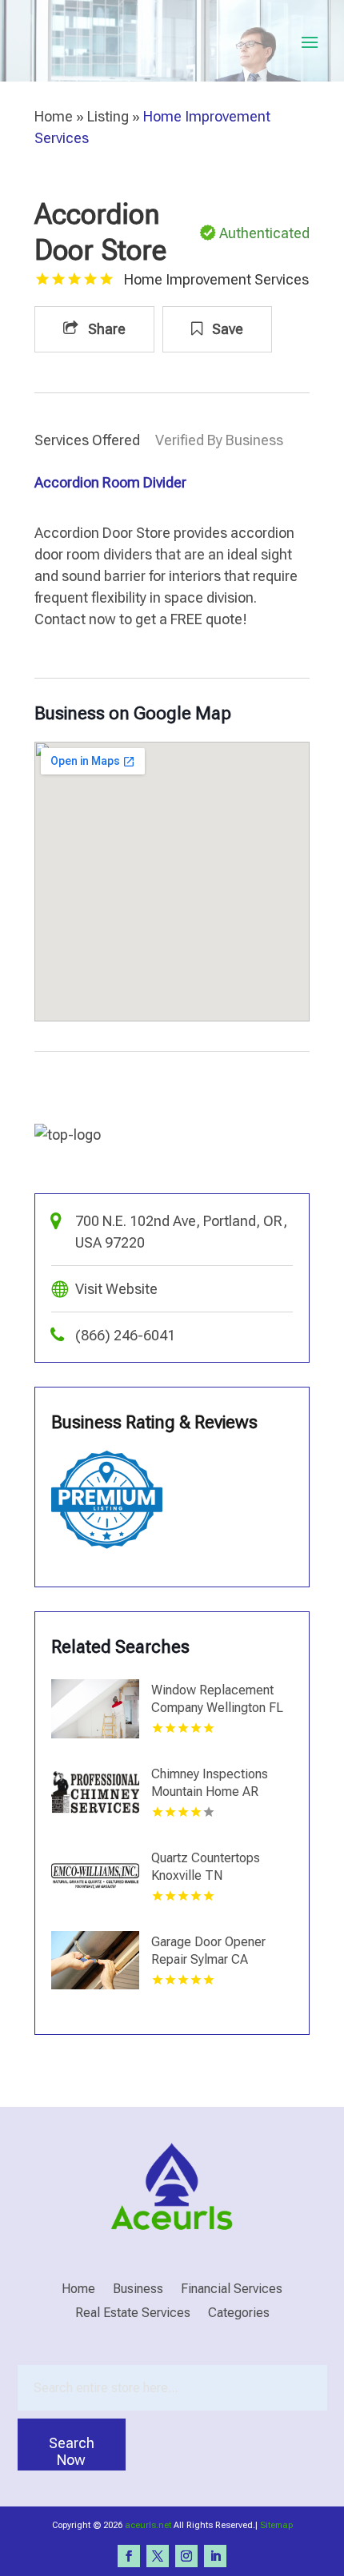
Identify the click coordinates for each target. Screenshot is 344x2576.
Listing (108, 116)
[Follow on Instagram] (186, 2556)
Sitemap (276, 2525)
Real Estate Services (133, 2314)
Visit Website (116, 1289)
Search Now (72, 2451)
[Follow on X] (158, 2556)
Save (226, 329)
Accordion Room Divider (110, 482)
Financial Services (232, 2290)
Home (54, 116)
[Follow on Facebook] (129, 2556)
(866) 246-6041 (125, 1335)
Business (138, 2290)
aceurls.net (148, 2525)
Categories (239, 2314)
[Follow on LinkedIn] (215, 2556)
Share (105, 329)
